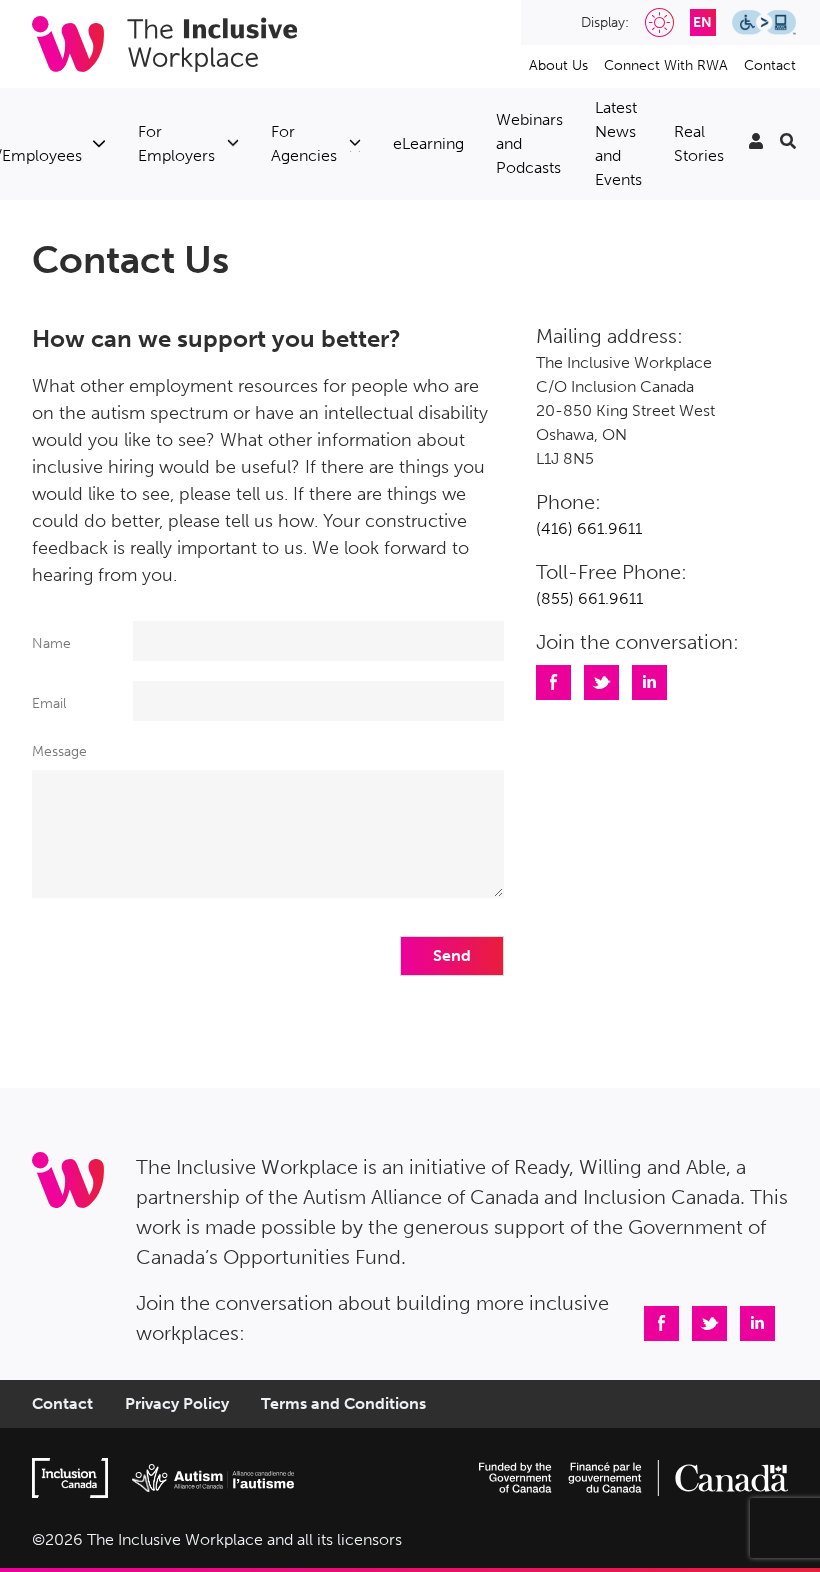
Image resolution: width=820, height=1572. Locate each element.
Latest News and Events (618, 143)
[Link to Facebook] (660, 1322)
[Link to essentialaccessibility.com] (768, 22)
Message (59, 751)
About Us (558, 65)
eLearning (428, 143)
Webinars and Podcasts (529, 143)
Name (51, 643)
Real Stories (699, 143)
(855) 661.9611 (589, 598)
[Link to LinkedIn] (756, 1322)
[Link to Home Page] (164, 44)
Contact (770, 65)
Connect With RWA (666, 65)
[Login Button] (756, 144)
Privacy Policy (177, 1403)
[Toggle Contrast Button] (659, 22)
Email (49, 703)
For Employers (176, 143)
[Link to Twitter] (708, 1322)
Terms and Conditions (343, 1403)
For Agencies (304, 143)
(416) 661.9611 (589, 528)
